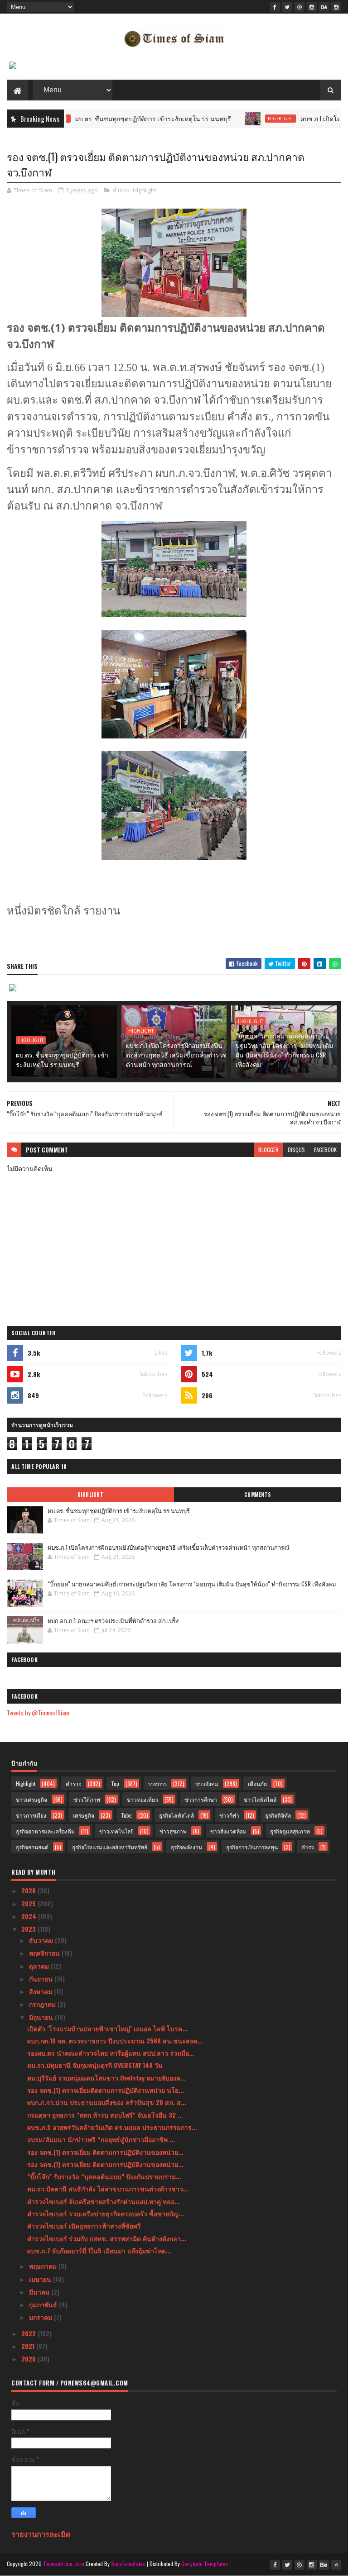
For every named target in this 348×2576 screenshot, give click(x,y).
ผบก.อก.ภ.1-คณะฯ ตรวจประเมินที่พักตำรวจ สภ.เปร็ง (113, 1620)
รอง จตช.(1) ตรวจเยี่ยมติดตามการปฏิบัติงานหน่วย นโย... (106, 2090)
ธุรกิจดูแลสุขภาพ (290, 1831)
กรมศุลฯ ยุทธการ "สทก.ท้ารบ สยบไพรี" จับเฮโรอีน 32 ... (105, 2115)
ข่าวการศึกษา (201, 1799)
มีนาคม (40, 2292)
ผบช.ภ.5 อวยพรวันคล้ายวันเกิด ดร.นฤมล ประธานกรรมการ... (112, 2127)
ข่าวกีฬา (229, 1815)
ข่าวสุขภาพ (173, 1831)
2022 (29, 2333)
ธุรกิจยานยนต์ (32, 1847)
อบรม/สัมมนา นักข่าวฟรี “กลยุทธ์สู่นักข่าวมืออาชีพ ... (101, 2139)
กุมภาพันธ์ (44, 2304)
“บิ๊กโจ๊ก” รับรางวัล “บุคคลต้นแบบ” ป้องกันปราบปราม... (104, 2176)
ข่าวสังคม (207, 1783)
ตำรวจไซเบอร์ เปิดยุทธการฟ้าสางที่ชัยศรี (84, 2226)
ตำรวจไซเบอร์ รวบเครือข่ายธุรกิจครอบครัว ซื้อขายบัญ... (106, 2213)
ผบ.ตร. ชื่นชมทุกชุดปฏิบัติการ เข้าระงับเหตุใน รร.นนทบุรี (116, 118)
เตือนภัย (257, 1783)
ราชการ (157, 1783)
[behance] (324, 7)
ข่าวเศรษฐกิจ (31, 1799)
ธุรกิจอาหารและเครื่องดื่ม (45, 1831)
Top (115, 1783)
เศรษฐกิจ (84, 1815)
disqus (296, 1150)
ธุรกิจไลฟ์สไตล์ (176, 1815)
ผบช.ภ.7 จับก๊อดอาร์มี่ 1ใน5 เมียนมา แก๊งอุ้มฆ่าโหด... (99, 2250)
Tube (126, 1815)
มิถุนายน (42, 2017)
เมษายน (41, 2279)
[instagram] (312, 7)
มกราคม (41, 2317)
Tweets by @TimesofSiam (38, 1712)
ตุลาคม (40, 1966)
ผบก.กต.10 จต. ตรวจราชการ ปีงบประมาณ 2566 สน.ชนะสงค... (115, 2040)
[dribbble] (300, 7)
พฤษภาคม (44, 2266)
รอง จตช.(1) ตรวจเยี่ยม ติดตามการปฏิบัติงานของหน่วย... (105, 2152)
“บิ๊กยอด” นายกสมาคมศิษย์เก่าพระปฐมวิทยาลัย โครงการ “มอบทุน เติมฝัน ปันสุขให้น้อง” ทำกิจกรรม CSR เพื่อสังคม (284, 1050)
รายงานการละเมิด (41, 2534)
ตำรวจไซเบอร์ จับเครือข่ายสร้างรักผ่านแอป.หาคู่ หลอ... (104, 2201)
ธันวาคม (42, 1940)
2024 (30, 1916)
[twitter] (287, 7)
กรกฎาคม (43, 2004)
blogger (268, 1150)
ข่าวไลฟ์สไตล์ (260, 1799)
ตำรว (308, 1847)
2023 (29, 1929)
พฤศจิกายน (45, 1953)
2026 (29, 1890)
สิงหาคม (41, 1991)
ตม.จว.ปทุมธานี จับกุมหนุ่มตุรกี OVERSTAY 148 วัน (95, 2065)
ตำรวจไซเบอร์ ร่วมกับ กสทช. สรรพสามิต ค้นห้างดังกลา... (107, 2238)
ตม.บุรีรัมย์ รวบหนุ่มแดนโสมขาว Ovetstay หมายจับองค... (106, 2078)
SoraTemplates (128, 2564)
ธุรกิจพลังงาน (186, 1847)
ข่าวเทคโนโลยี (116, 1831)
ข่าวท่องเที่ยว (143, 1799)
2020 (29, 2359)
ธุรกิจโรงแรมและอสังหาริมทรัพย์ (110, 1847)
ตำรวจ (121, 190)
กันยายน (42, 1978)
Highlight (243, 119)
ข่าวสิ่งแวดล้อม (228, 1831)
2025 (29, 1903)
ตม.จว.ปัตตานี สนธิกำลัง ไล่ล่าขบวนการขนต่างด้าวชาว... (108, 2188)
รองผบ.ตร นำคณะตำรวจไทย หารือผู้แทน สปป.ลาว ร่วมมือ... (111, 2053)
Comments (258, 1495)
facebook (325, 1150)
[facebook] (275, 7)
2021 (29, 2346)
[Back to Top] (336, 2565)
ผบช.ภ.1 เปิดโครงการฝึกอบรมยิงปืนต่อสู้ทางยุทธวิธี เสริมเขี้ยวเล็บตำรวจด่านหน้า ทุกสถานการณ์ (176, 1055)
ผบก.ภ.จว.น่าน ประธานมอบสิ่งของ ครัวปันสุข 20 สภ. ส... (107, 2102)
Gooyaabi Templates (205, 2564)
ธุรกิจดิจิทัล (278, 1815)
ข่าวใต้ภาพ (87, 1799)
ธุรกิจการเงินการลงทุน (252, 1847)
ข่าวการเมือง (31, 1815)
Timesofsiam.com (64, 2564)
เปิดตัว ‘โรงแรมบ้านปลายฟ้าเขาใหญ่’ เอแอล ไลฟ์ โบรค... (107, 2028)
